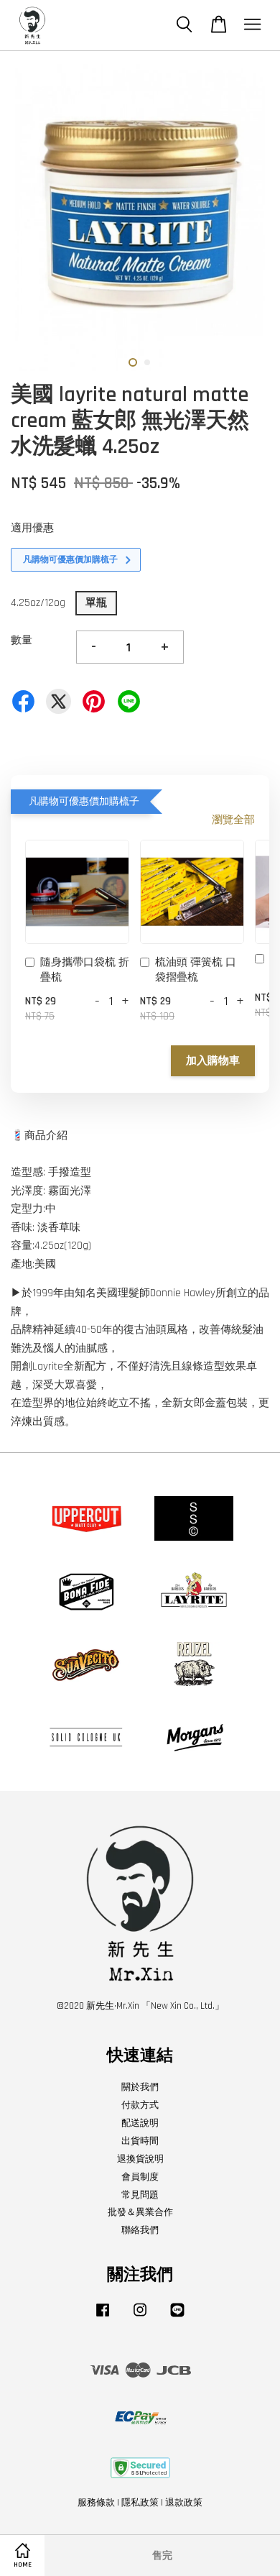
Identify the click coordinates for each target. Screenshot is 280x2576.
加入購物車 (213, 1061)
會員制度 (140, 2177)
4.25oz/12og (38, 603)
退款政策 (184, 2503)
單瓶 (96, 603)
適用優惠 (32, 528)
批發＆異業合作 (140, 2212)
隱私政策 (140, 2503)
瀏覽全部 (233, 820)
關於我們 (140, 2087)
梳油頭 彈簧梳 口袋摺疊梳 (196, 970)
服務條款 (96, 2503)
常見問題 (140, 2195)
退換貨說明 (140, 2159)
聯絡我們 (140, 2230)
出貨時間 (140, 2141)
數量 (22, 640)
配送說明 (140, 2123)
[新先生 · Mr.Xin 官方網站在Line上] (177, 2317)
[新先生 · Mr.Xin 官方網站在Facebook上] (103, 2317)
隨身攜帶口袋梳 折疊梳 (85, 970)
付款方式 (140, 2105)
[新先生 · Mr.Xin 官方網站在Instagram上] (140, 2317)
